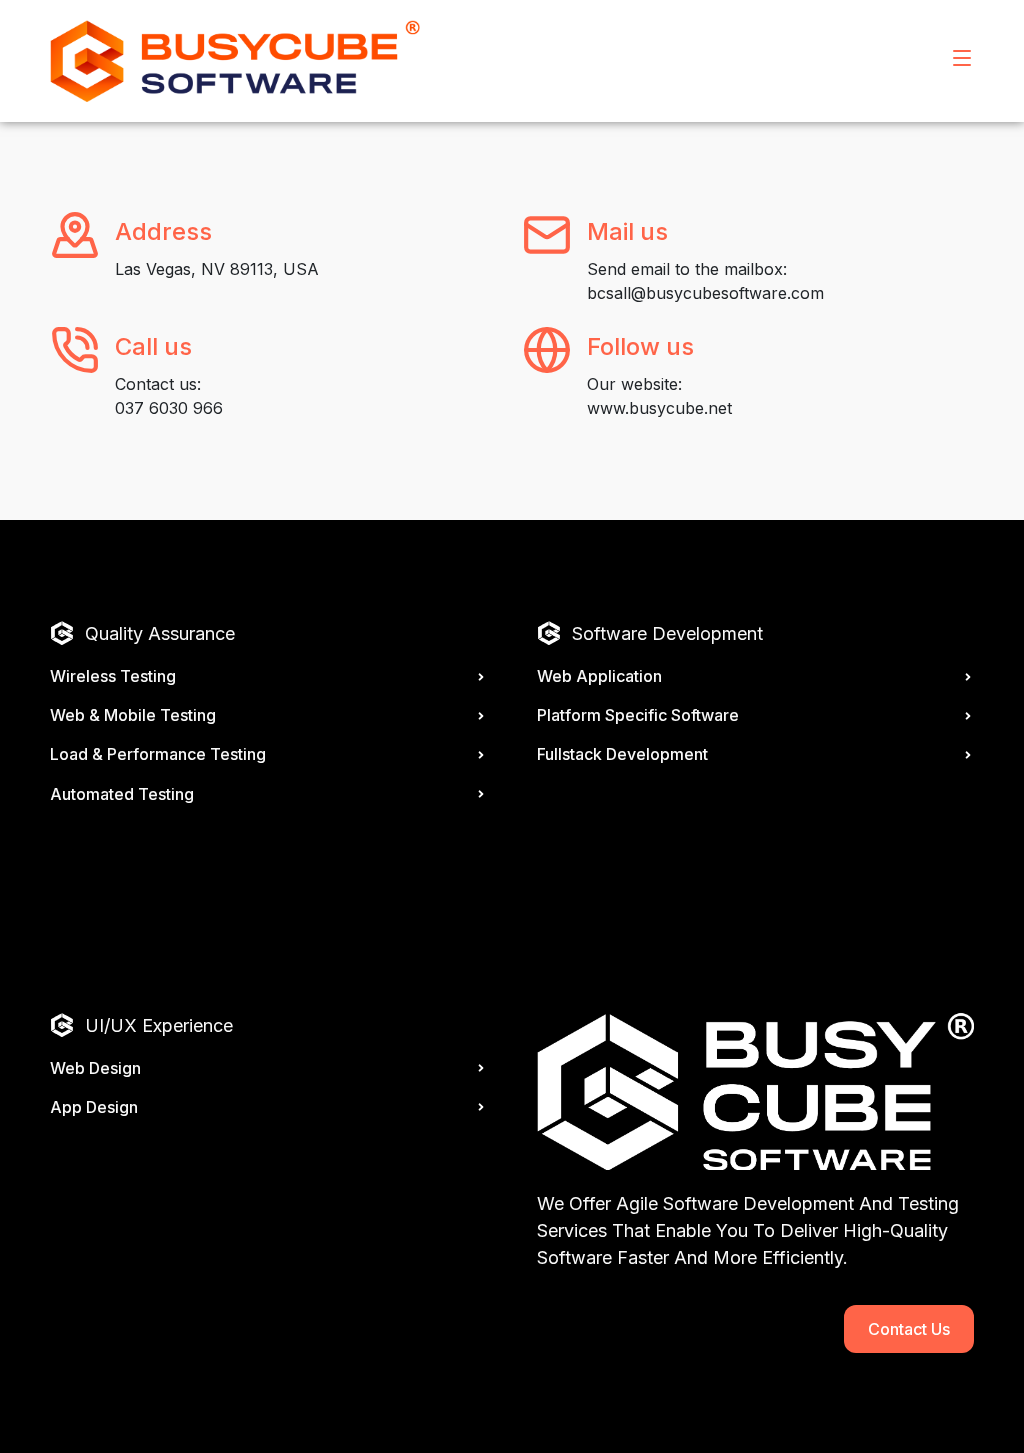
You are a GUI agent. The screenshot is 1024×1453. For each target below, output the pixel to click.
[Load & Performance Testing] (481, 755)
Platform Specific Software (638, 715)
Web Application (599, 676)
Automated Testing (122, 794)
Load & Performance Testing (158, 754)
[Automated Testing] (481, 794)
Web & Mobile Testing (133, 715)
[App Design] (481, 1107)
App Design (94, 1107)
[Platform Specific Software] (968, 716)
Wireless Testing (113, 676)
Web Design (95, 1068)
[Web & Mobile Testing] (481, 716)
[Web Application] (968, 677)
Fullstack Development (622, 754)
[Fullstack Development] (968, 755)
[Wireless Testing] (481, 677)
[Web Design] (481, 1068)
